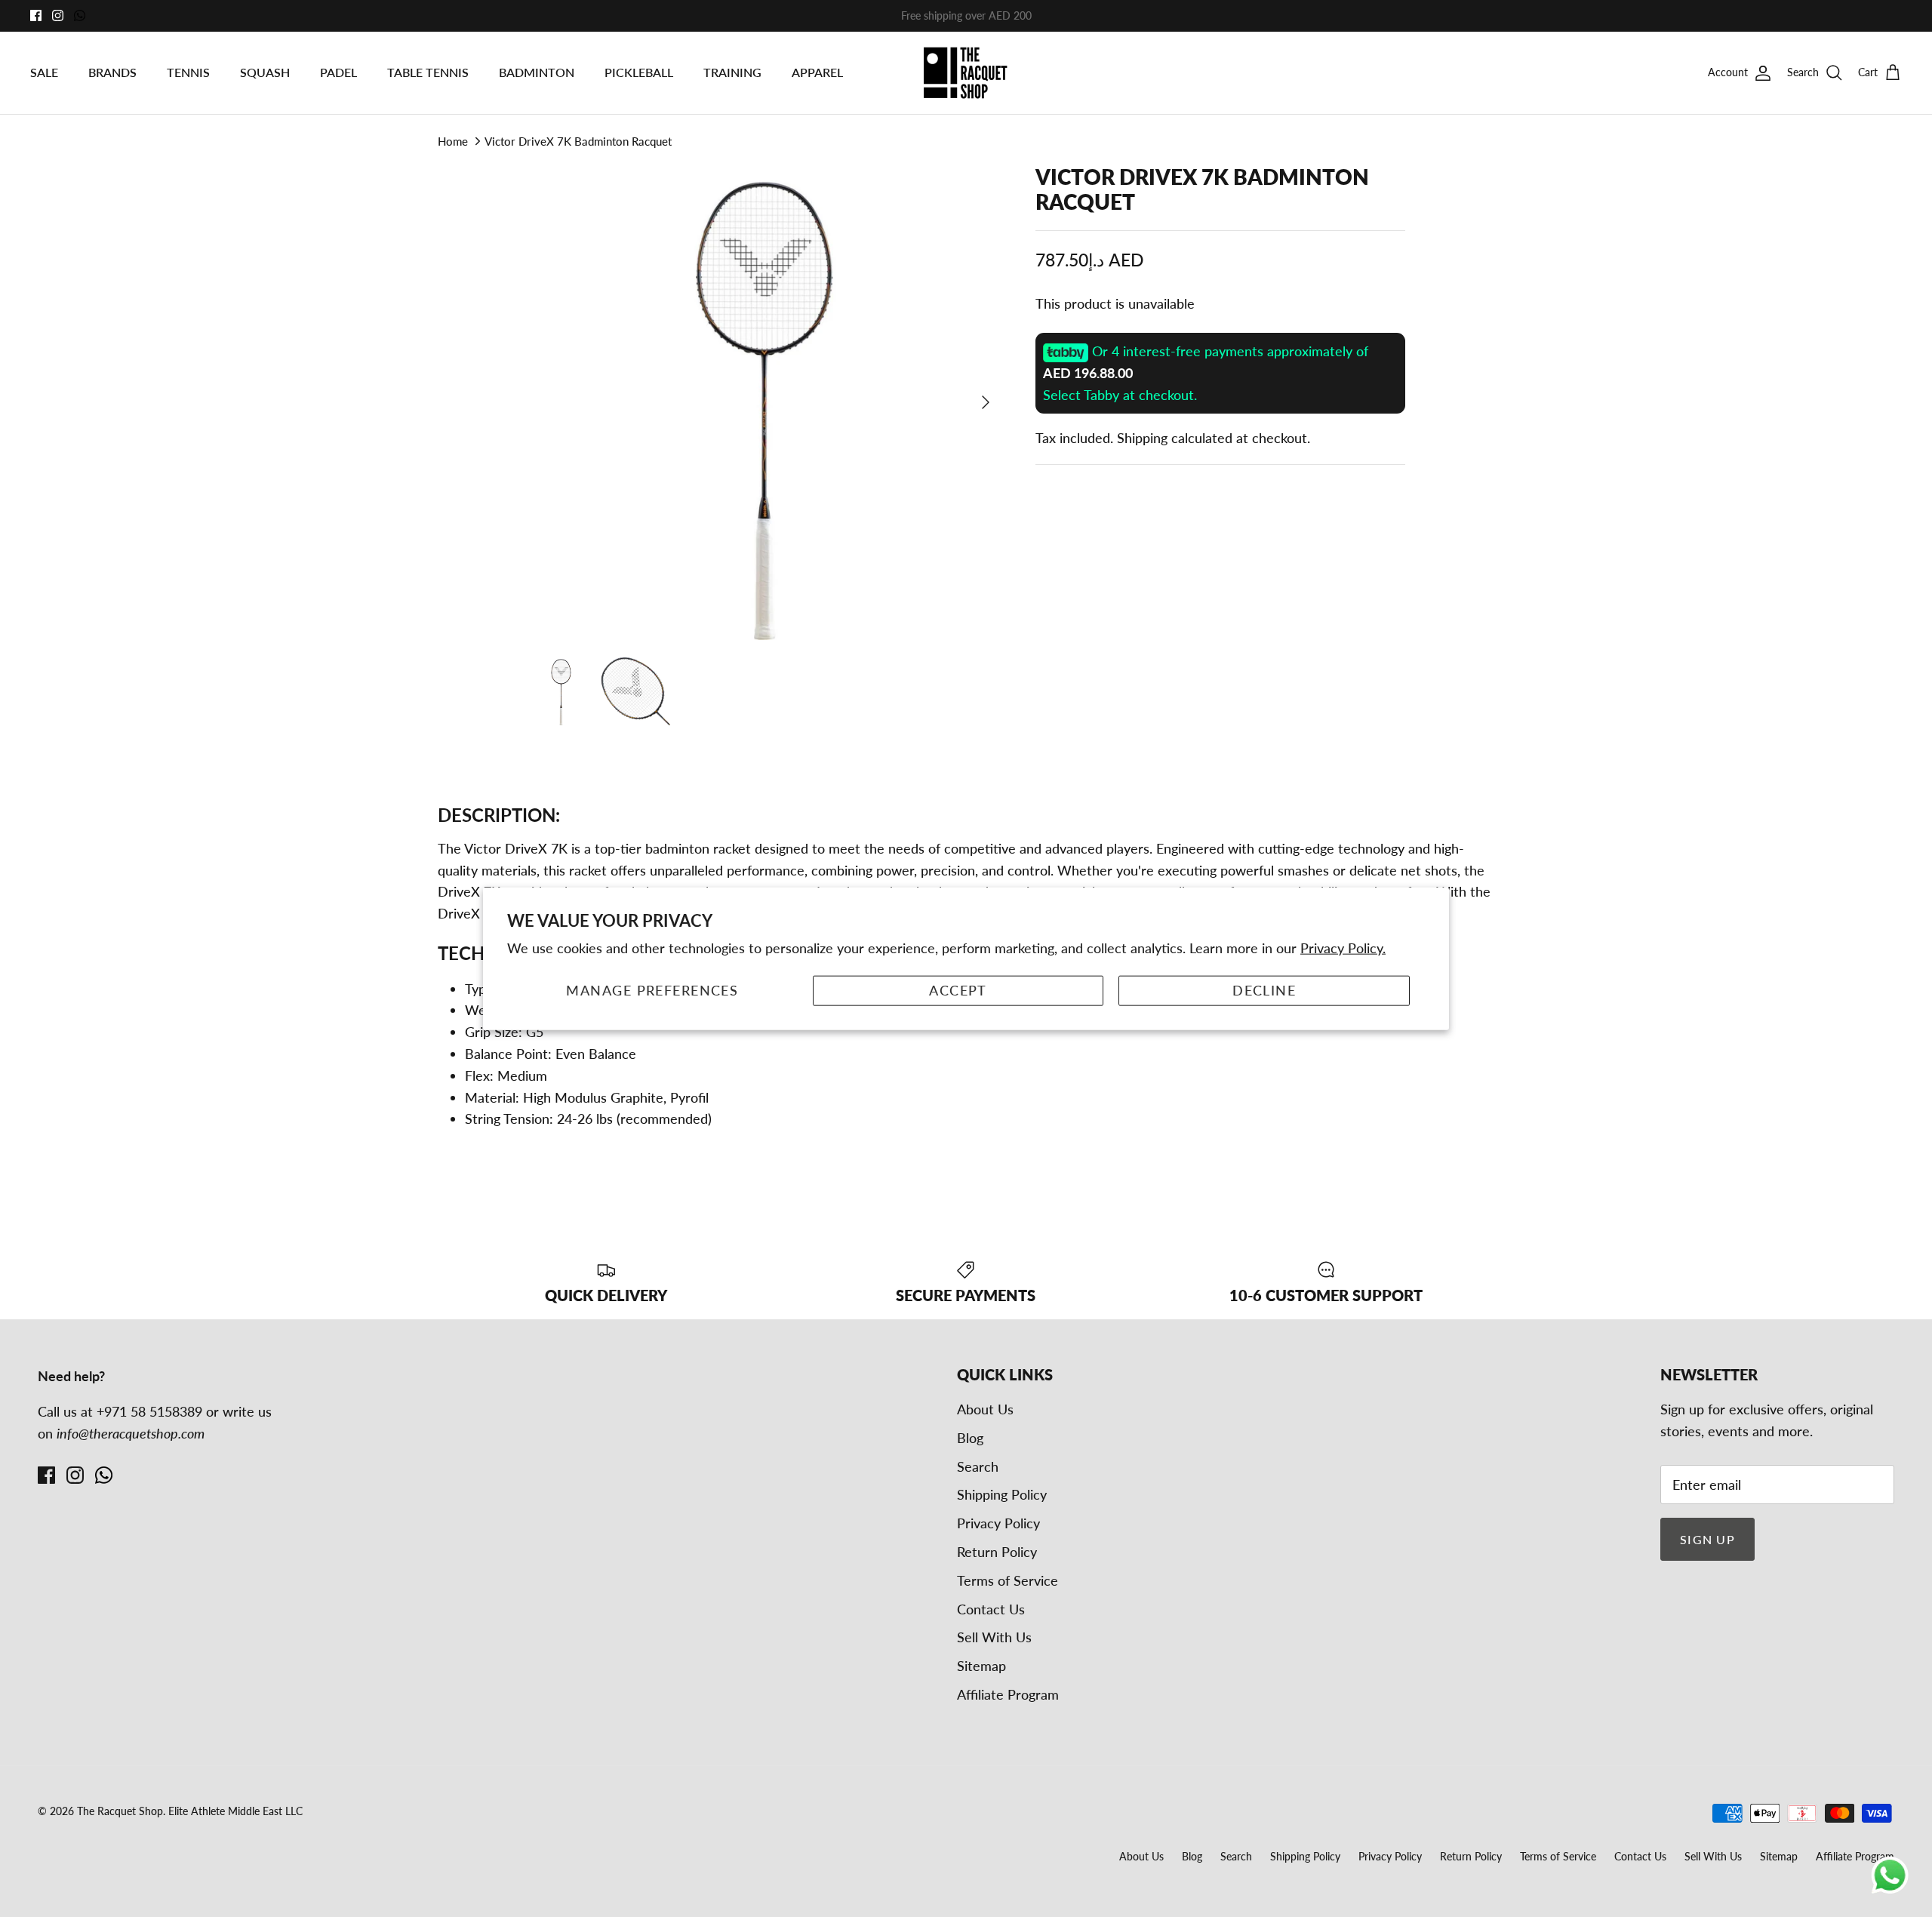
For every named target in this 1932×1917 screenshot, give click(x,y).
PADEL (338, 72)
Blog (970, 1438)
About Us (985, 1409)
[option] (764, 402)
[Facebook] (36, 15)
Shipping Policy (1002, 1494)
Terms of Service (1008, 1580)
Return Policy (997, 1552)
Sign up (1707, 1539)
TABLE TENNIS (428, 72)
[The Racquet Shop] (966, 73)
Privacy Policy (998, 1523)
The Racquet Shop (120, 1811)
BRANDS (112, 72)
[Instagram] (58, 15)
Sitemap (981, 1666)
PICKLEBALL (639, 72)
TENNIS (188, 72)
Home (453, 141)
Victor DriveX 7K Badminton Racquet (578, 141)
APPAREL (817, 72)
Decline (1264, 990)
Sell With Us (994, 1637)
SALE (44, 72)
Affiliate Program (1008, 1694)
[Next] (986, 402)
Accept (958, 990)
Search (978, 1466)
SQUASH (265, 72)
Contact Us (991, 1609)
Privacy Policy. (1343, 947)
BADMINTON (537, 72)
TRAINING (732, 72)
